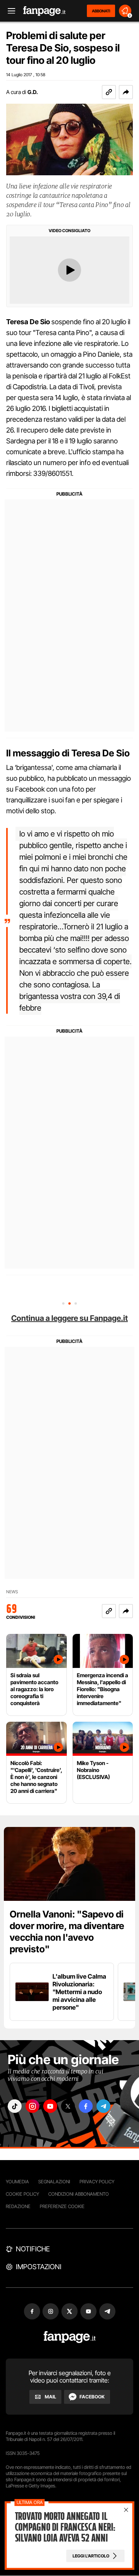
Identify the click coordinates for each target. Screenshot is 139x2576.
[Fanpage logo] (44, 11)
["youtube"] (50, 2106)
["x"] (68, 2106)
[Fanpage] (70, 2337)
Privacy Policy (97, 2182)
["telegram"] (103, 2106)
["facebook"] (86, 2106)
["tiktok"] (15, 2106)
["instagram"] (32, 2106)
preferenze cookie (62, 2206)
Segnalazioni (54, 2182)
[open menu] (9, 11)
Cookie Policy (22, 2194)
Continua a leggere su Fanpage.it (69, 1318)
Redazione (18, 2206)
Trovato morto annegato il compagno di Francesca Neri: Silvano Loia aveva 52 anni (65, 2527)
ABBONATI (101, 11)
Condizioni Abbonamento (79, 2194)
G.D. (33, 92)
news (12, 1592)
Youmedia (17, 2182)
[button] (126, 92)
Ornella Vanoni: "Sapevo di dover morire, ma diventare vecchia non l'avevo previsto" (67, 1932)
